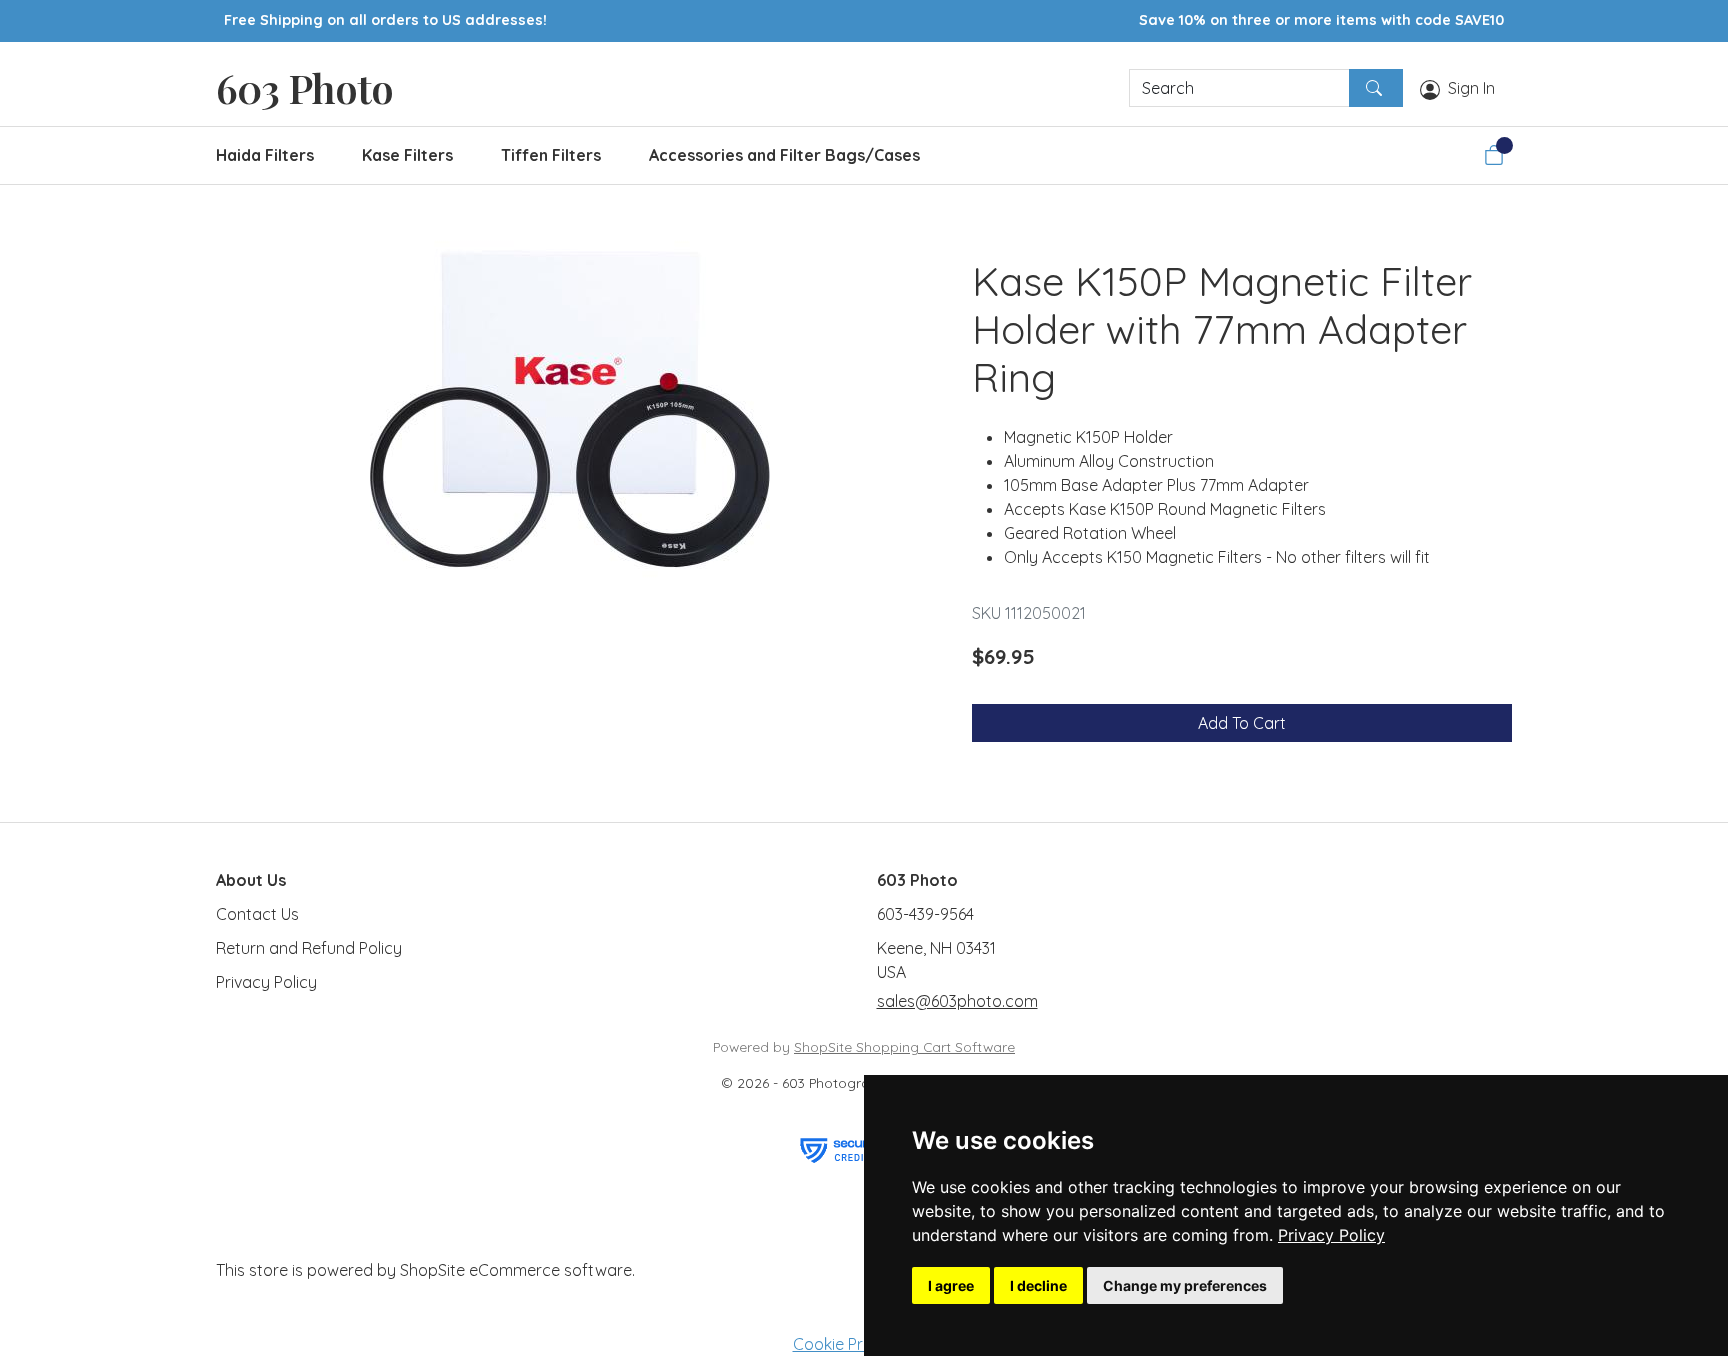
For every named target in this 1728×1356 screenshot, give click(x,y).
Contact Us (257, 914)
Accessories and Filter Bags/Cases (784, 155)
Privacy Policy (1331, 1235)
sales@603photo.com (957, 1001)
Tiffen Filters (551, 155)
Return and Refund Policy (309, 948)
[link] (1331, 1235)
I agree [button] (951, 1285)
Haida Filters (265, 155)
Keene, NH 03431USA (936, 960)
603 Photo (304, 87)
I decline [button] (1038, 1285)
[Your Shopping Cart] (1494, 155)
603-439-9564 (925, 914)
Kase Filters (407, 155)
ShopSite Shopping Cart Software (904, 1046)
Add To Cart (1242, 723)
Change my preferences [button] (1185, 1285)
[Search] (1376, 88)
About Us (251, 880)
